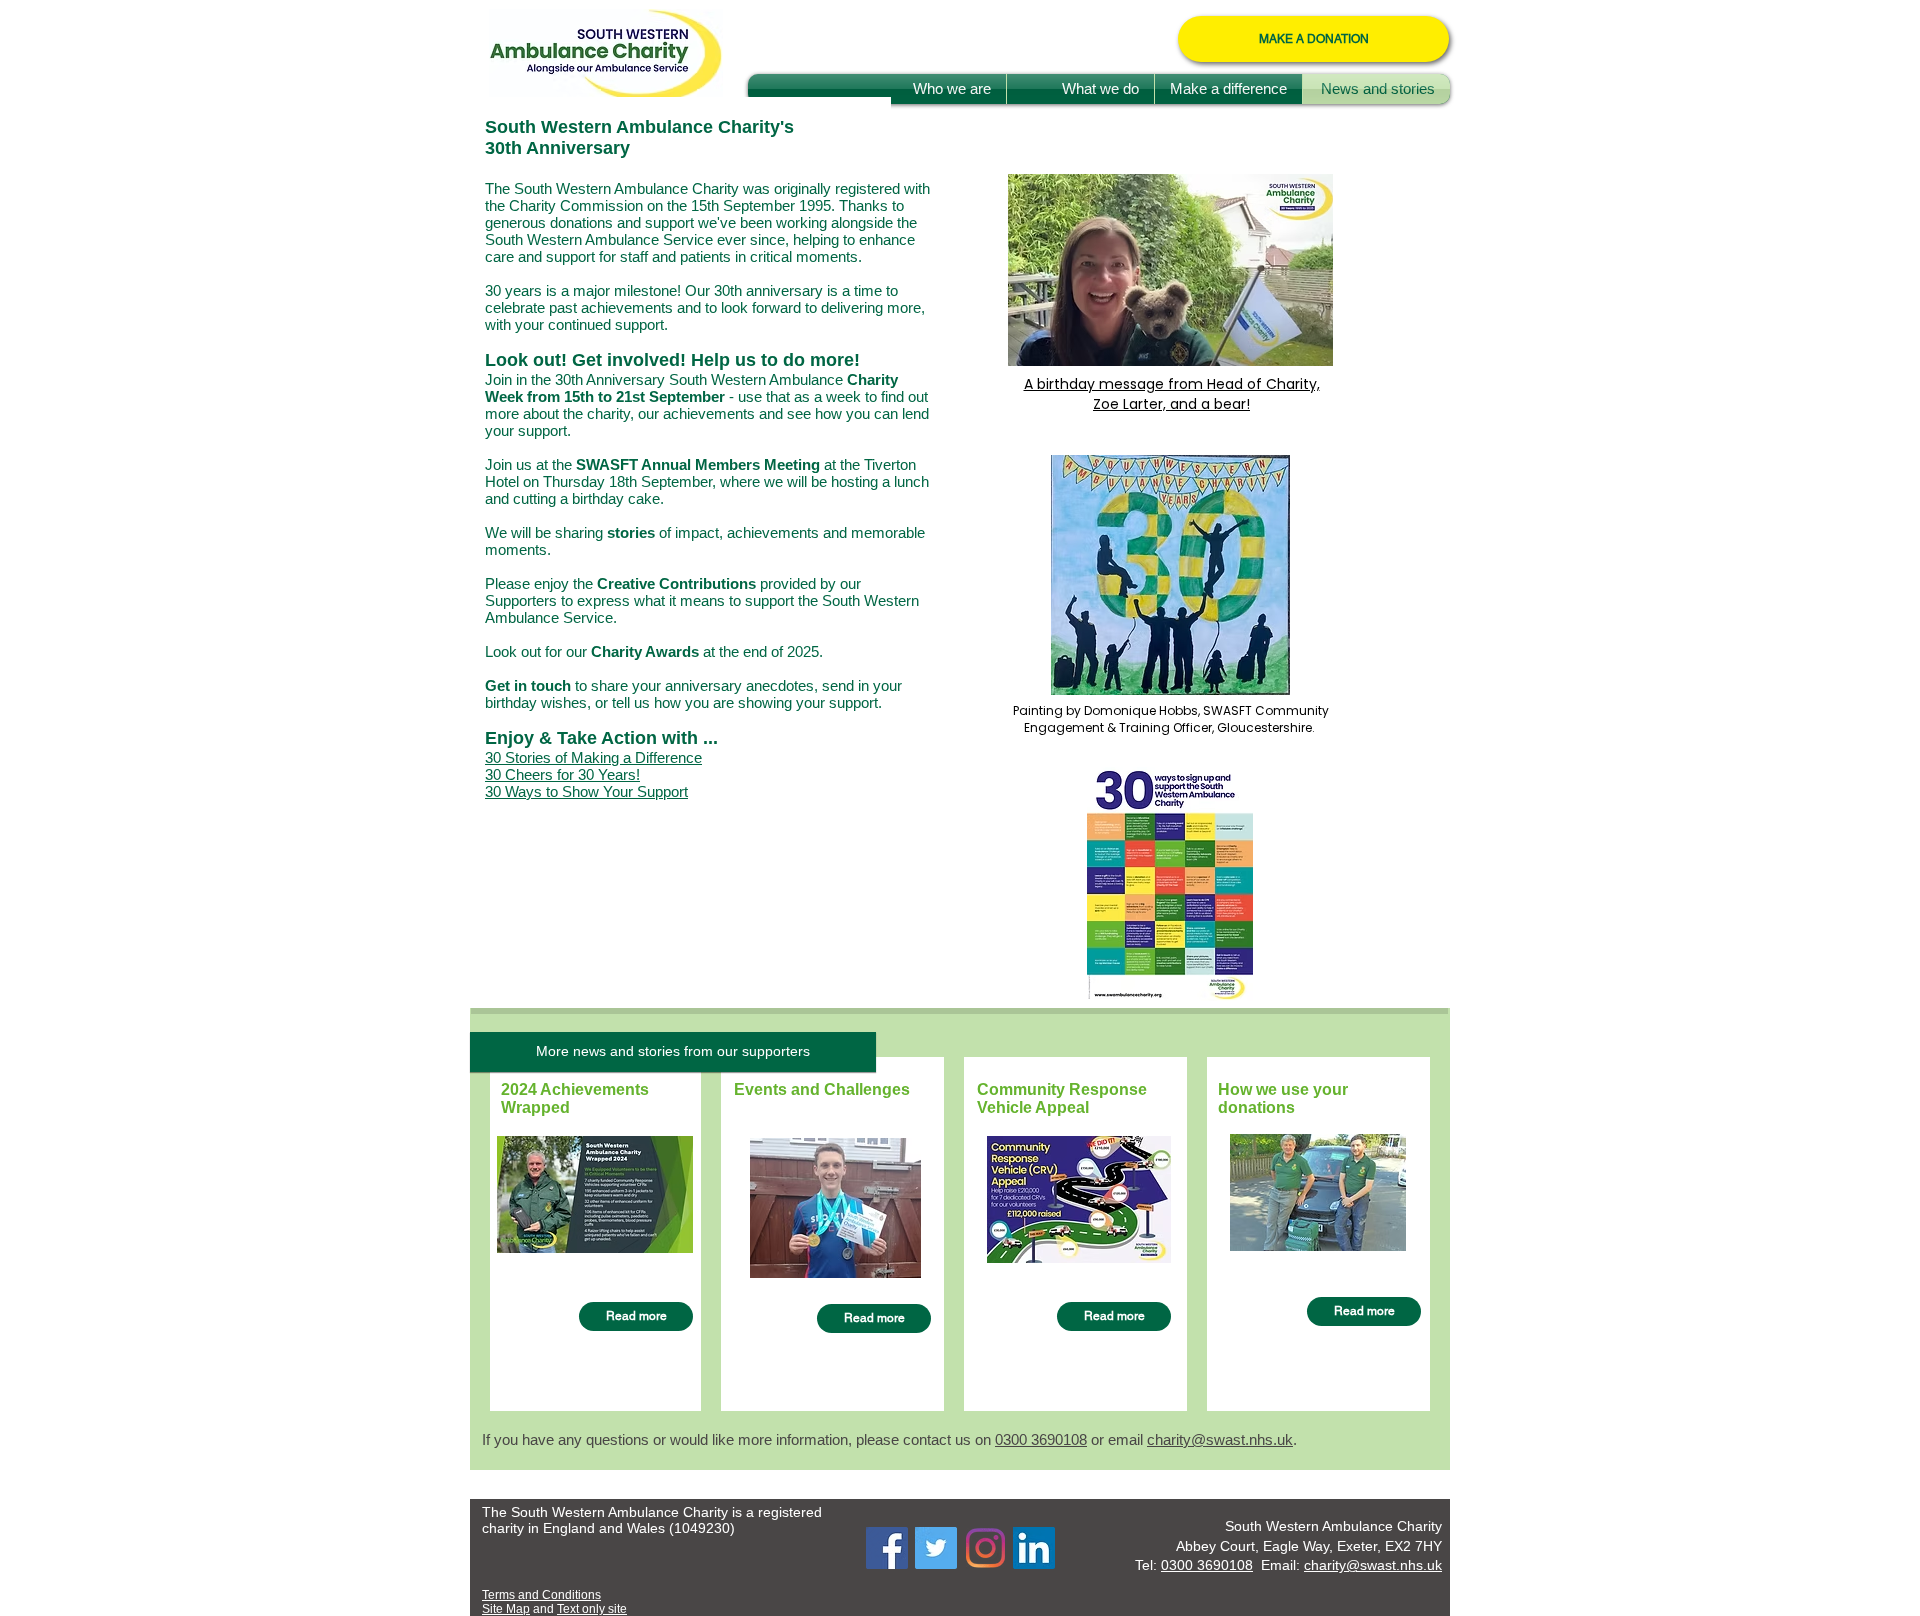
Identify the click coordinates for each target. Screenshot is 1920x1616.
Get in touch (530, 685)
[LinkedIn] (1034, 1548)
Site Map (506, 1609)
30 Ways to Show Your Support (586, 791)
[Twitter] (936, 1548)
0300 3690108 (1207, 1565)
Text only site (592, 1609)
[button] (673, 1052)
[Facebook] (887, 1548)
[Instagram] (985, 1548)
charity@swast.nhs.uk (1220, 1439)
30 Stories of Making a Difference (593, 757)
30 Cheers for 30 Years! (562, 774)
